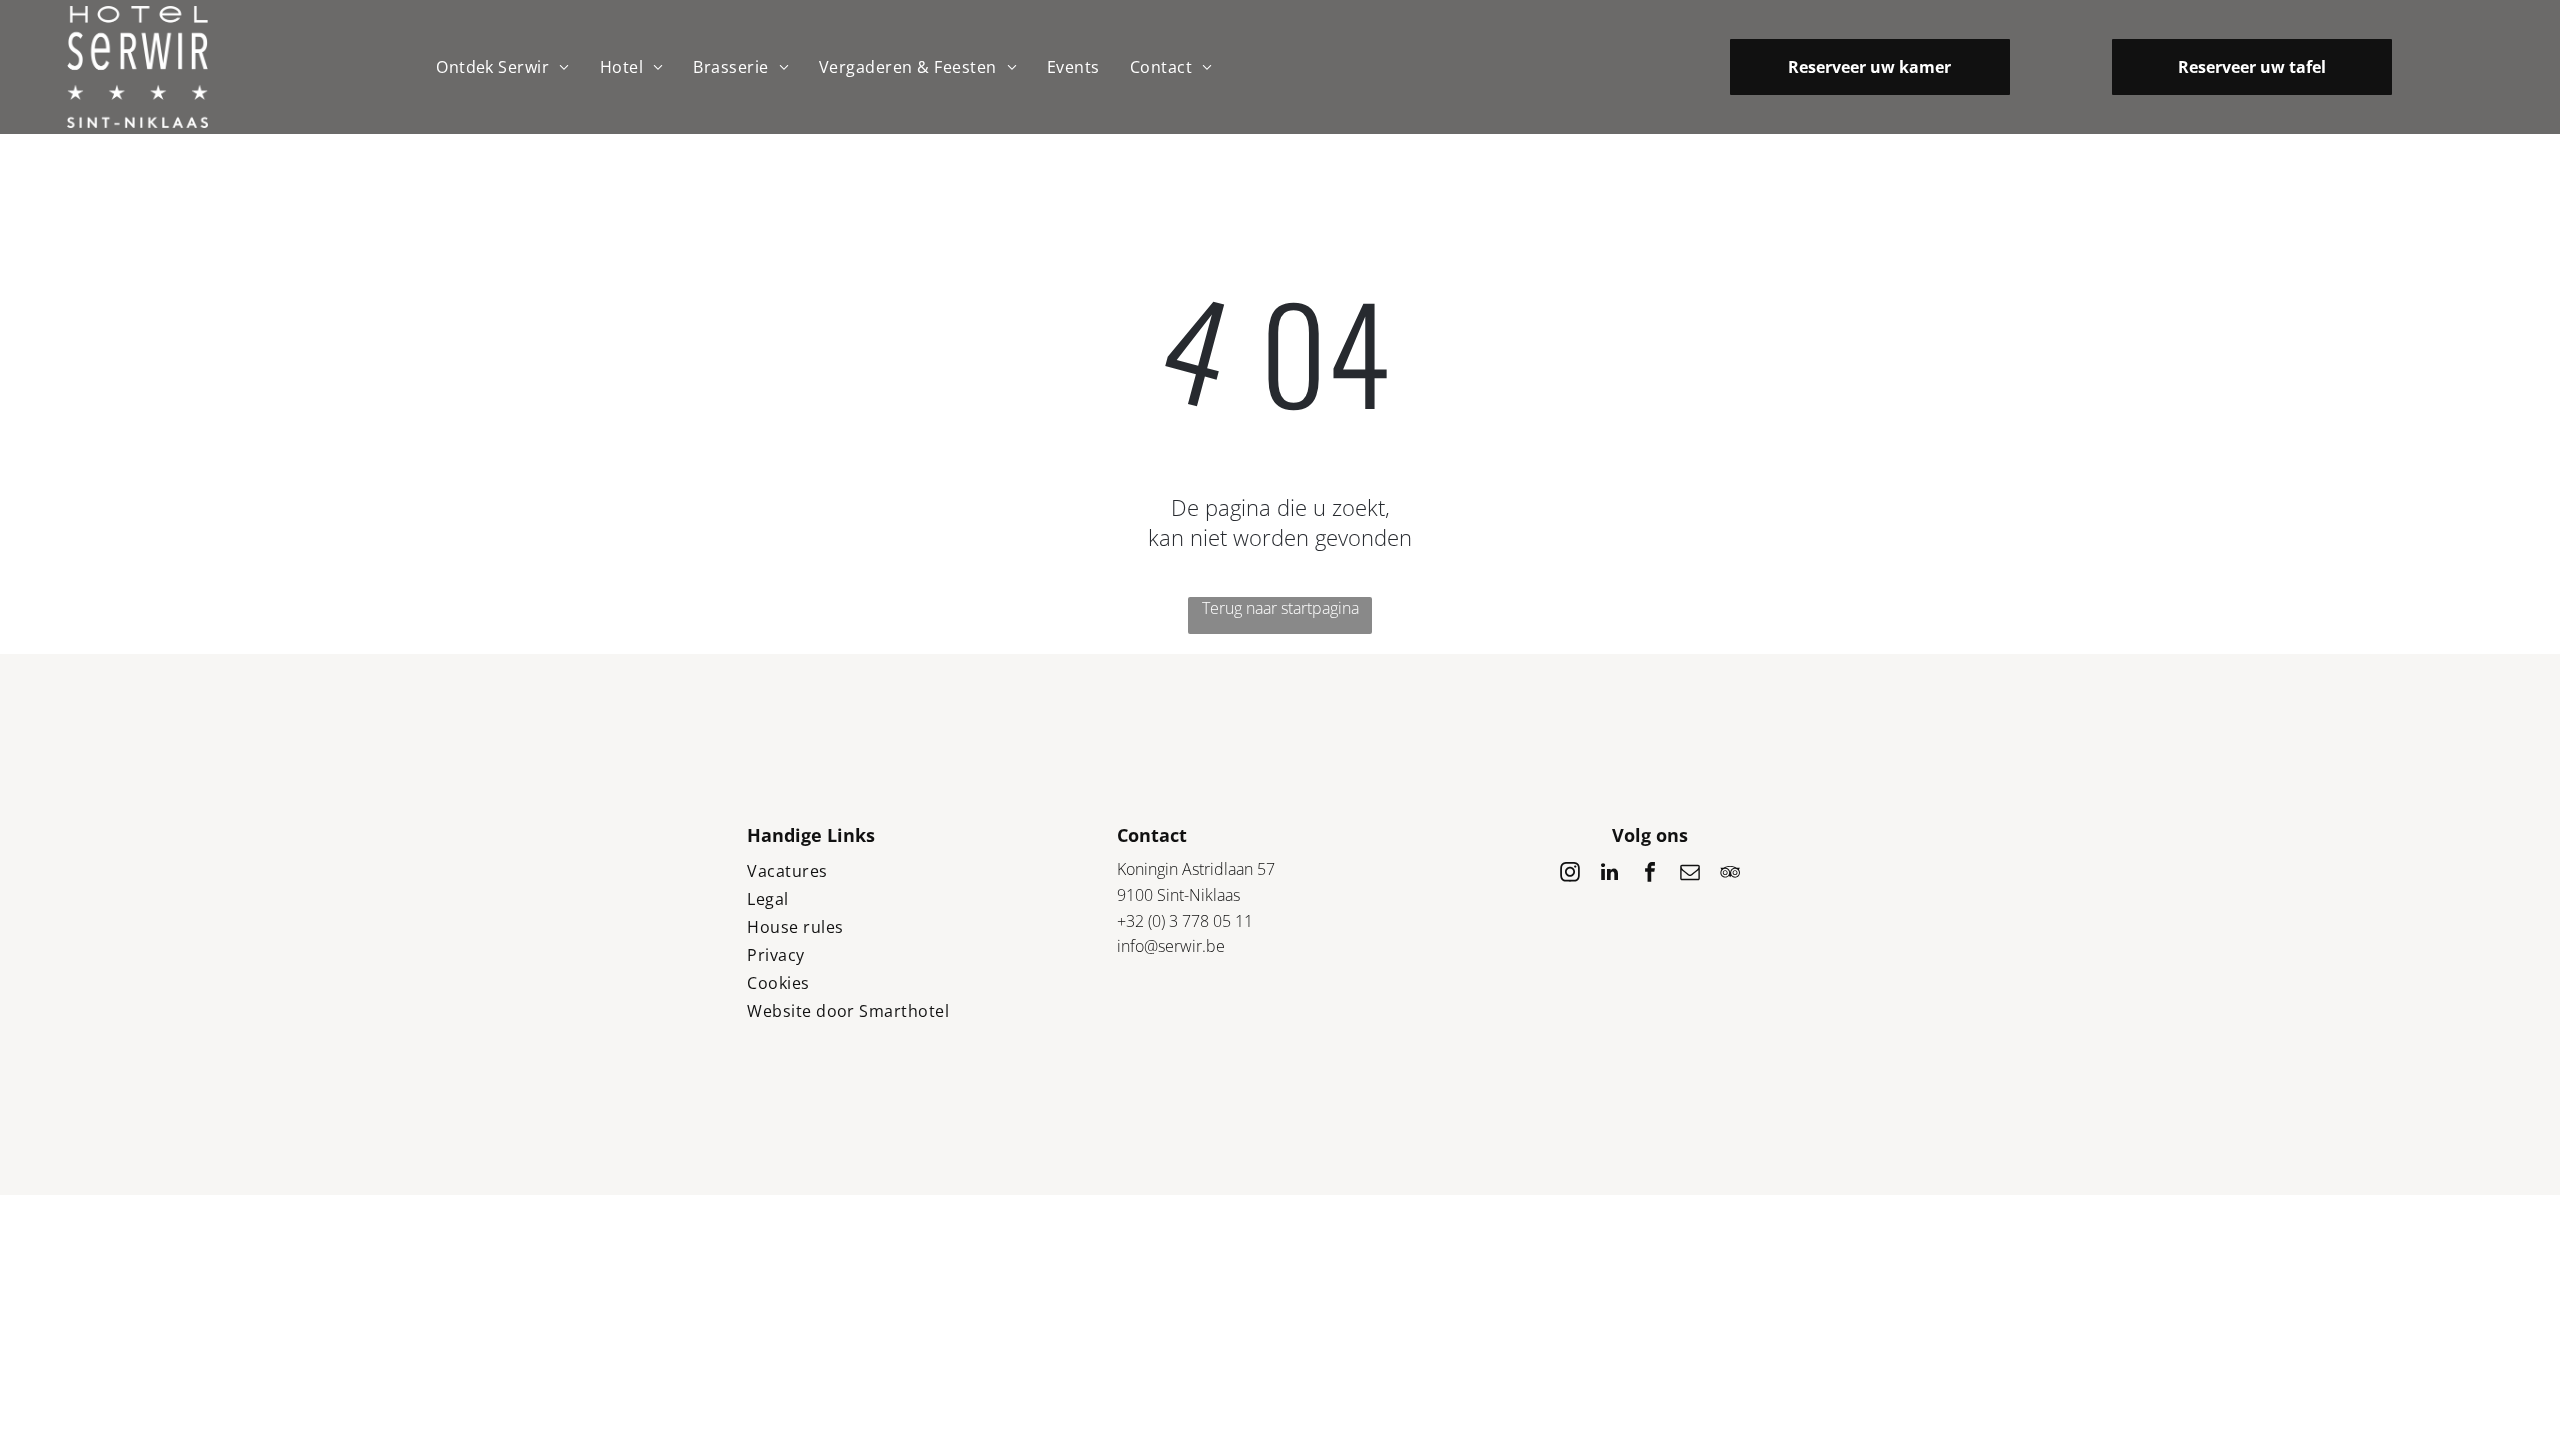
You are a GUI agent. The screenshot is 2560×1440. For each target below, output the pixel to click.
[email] (1690, 874)
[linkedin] (1610, 874)
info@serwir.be (1171, 946)
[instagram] (1570, 874)
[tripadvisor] (1730, 874)
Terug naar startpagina (1280, 608)
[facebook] (1650, 874)
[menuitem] (503, 67)
